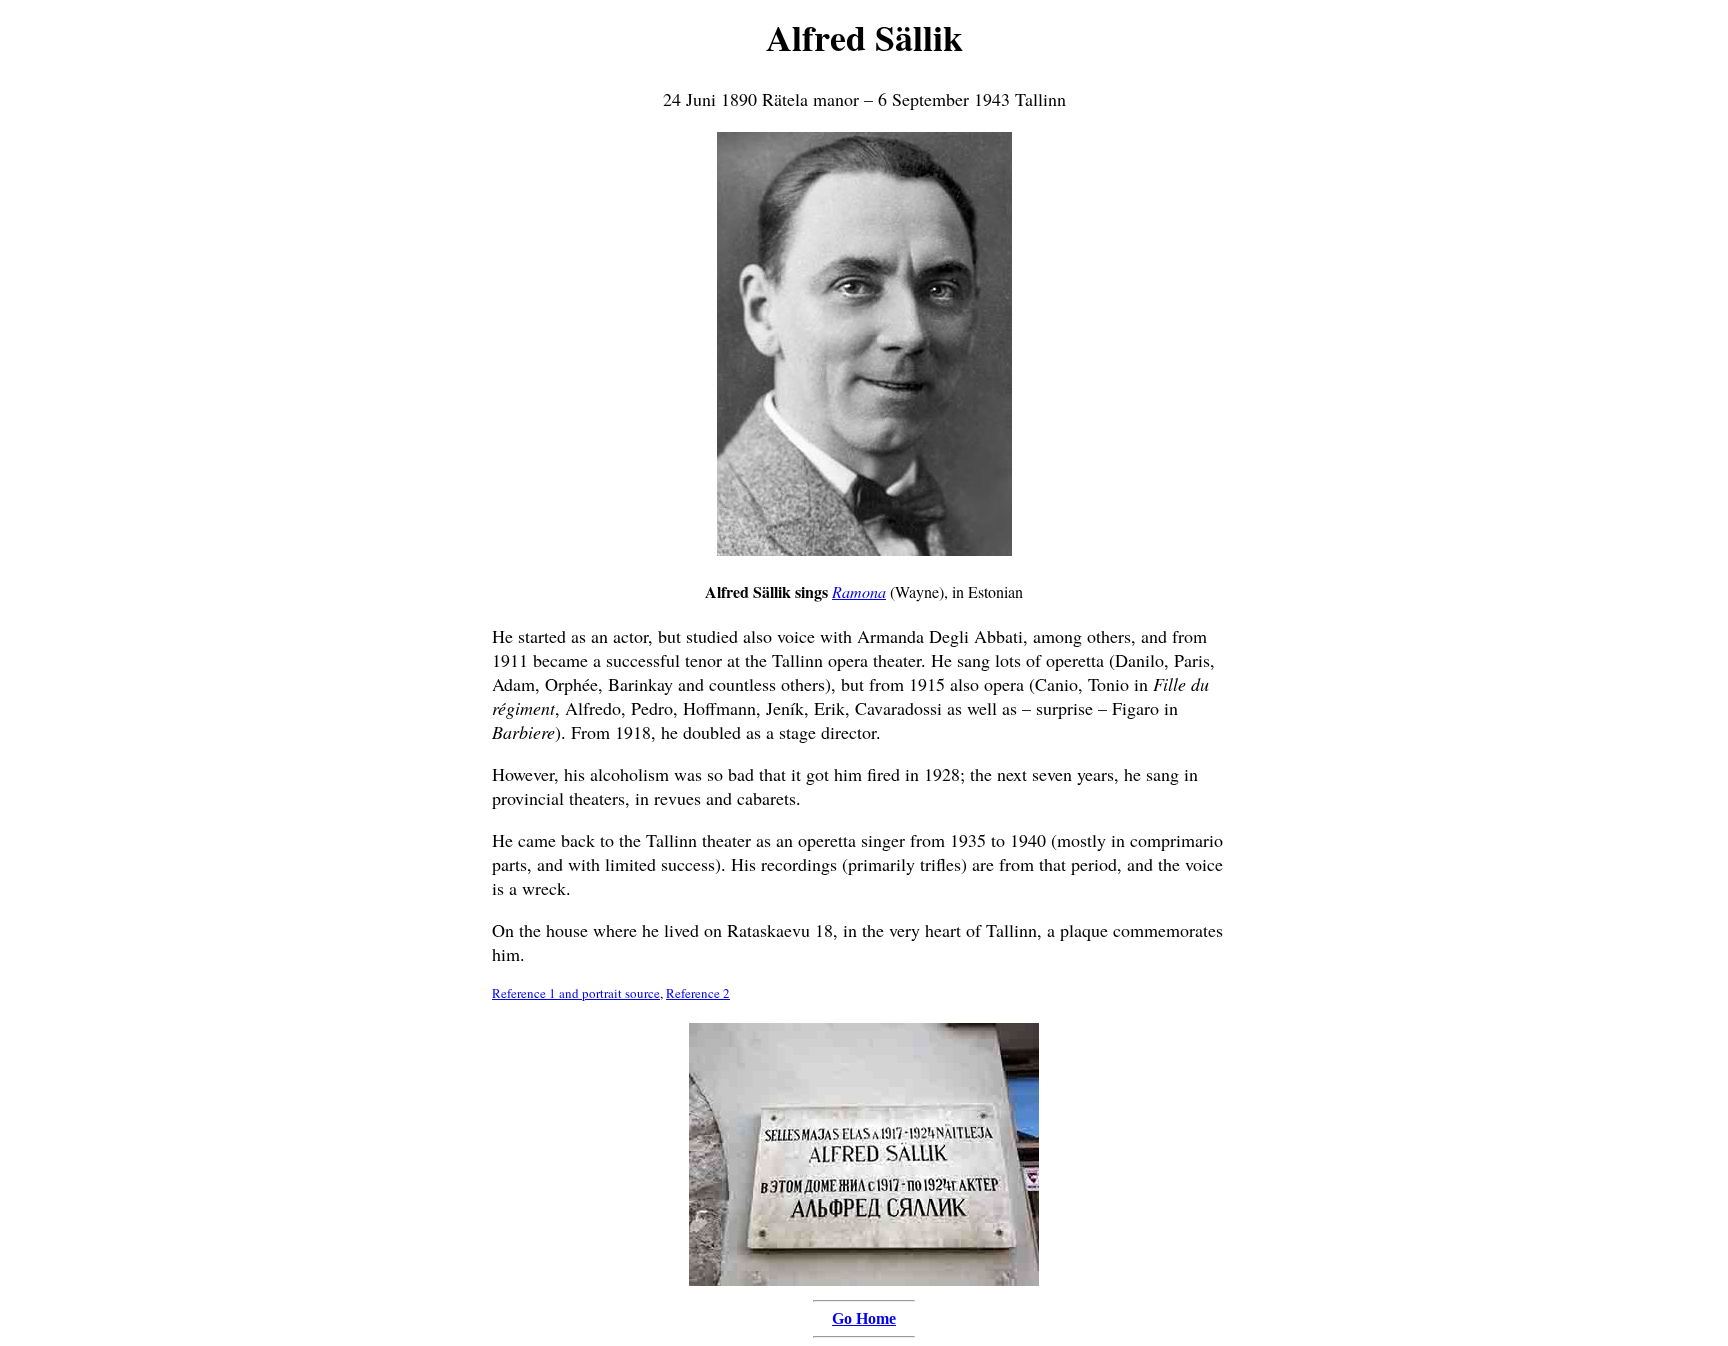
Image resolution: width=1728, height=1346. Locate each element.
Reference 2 (698, 993)
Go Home (864, 1318)
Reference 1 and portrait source (576, 993)
